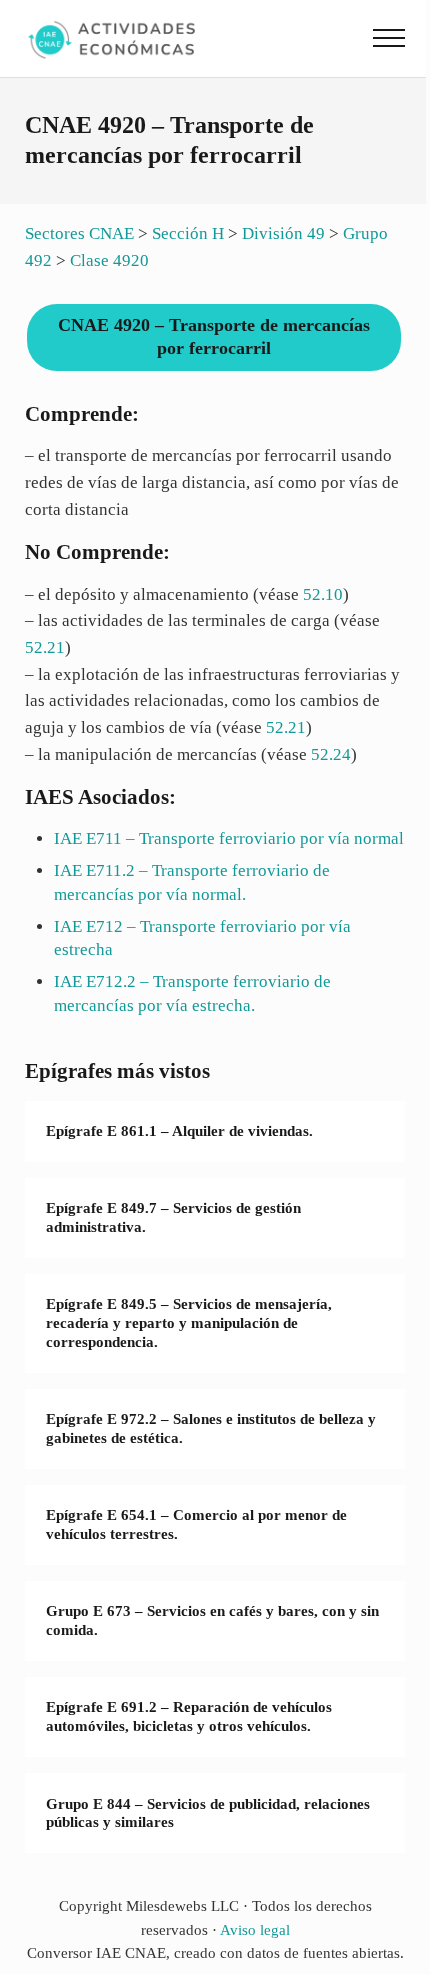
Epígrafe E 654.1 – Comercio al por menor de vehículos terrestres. (196, 1524)
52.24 (331, 754)
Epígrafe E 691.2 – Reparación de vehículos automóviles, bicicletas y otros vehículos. (189, 1716)
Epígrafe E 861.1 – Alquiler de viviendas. (179, 1131)
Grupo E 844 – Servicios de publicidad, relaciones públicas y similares (208, 1813)
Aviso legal (255, 1930)
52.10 (323, 594)
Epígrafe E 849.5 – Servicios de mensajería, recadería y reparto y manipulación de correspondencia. (189, 1322)
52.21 (45, 647)
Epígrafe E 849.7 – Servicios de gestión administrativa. (173, 1217)
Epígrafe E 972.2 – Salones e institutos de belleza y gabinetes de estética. (211, 1428)
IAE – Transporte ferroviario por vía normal (229, 838)
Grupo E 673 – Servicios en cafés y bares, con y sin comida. (212, 1620)
